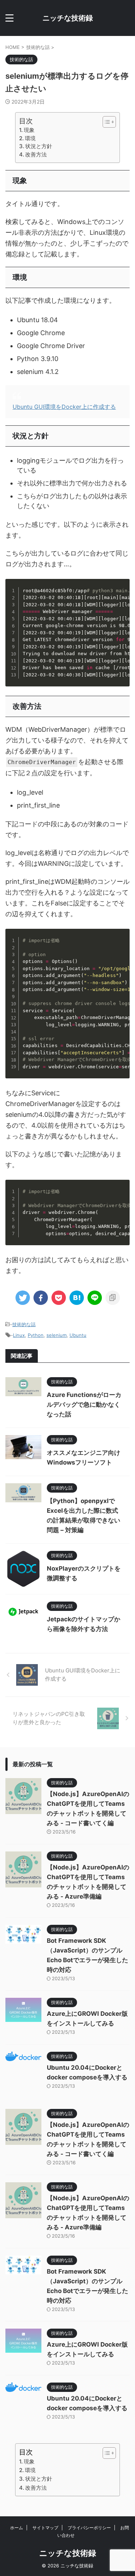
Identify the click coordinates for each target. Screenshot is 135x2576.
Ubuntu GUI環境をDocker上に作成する (64, 407)
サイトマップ (45, 2528)
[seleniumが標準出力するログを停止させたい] (77, 1298)
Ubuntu (78, 1335)
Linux (19, 1335)
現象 (29, 130)
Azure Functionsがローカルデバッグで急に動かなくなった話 (84, 1405)
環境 (30, 138)
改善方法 (36, 154)
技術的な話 (24, 1324)
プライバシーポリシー (89, 2528)
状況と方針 (39, 146)
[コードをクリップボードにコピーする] (121, 594)
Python (36, 1335)
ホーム (17, 2528)
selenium (57, 1335)
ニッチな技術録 (68, 18)
